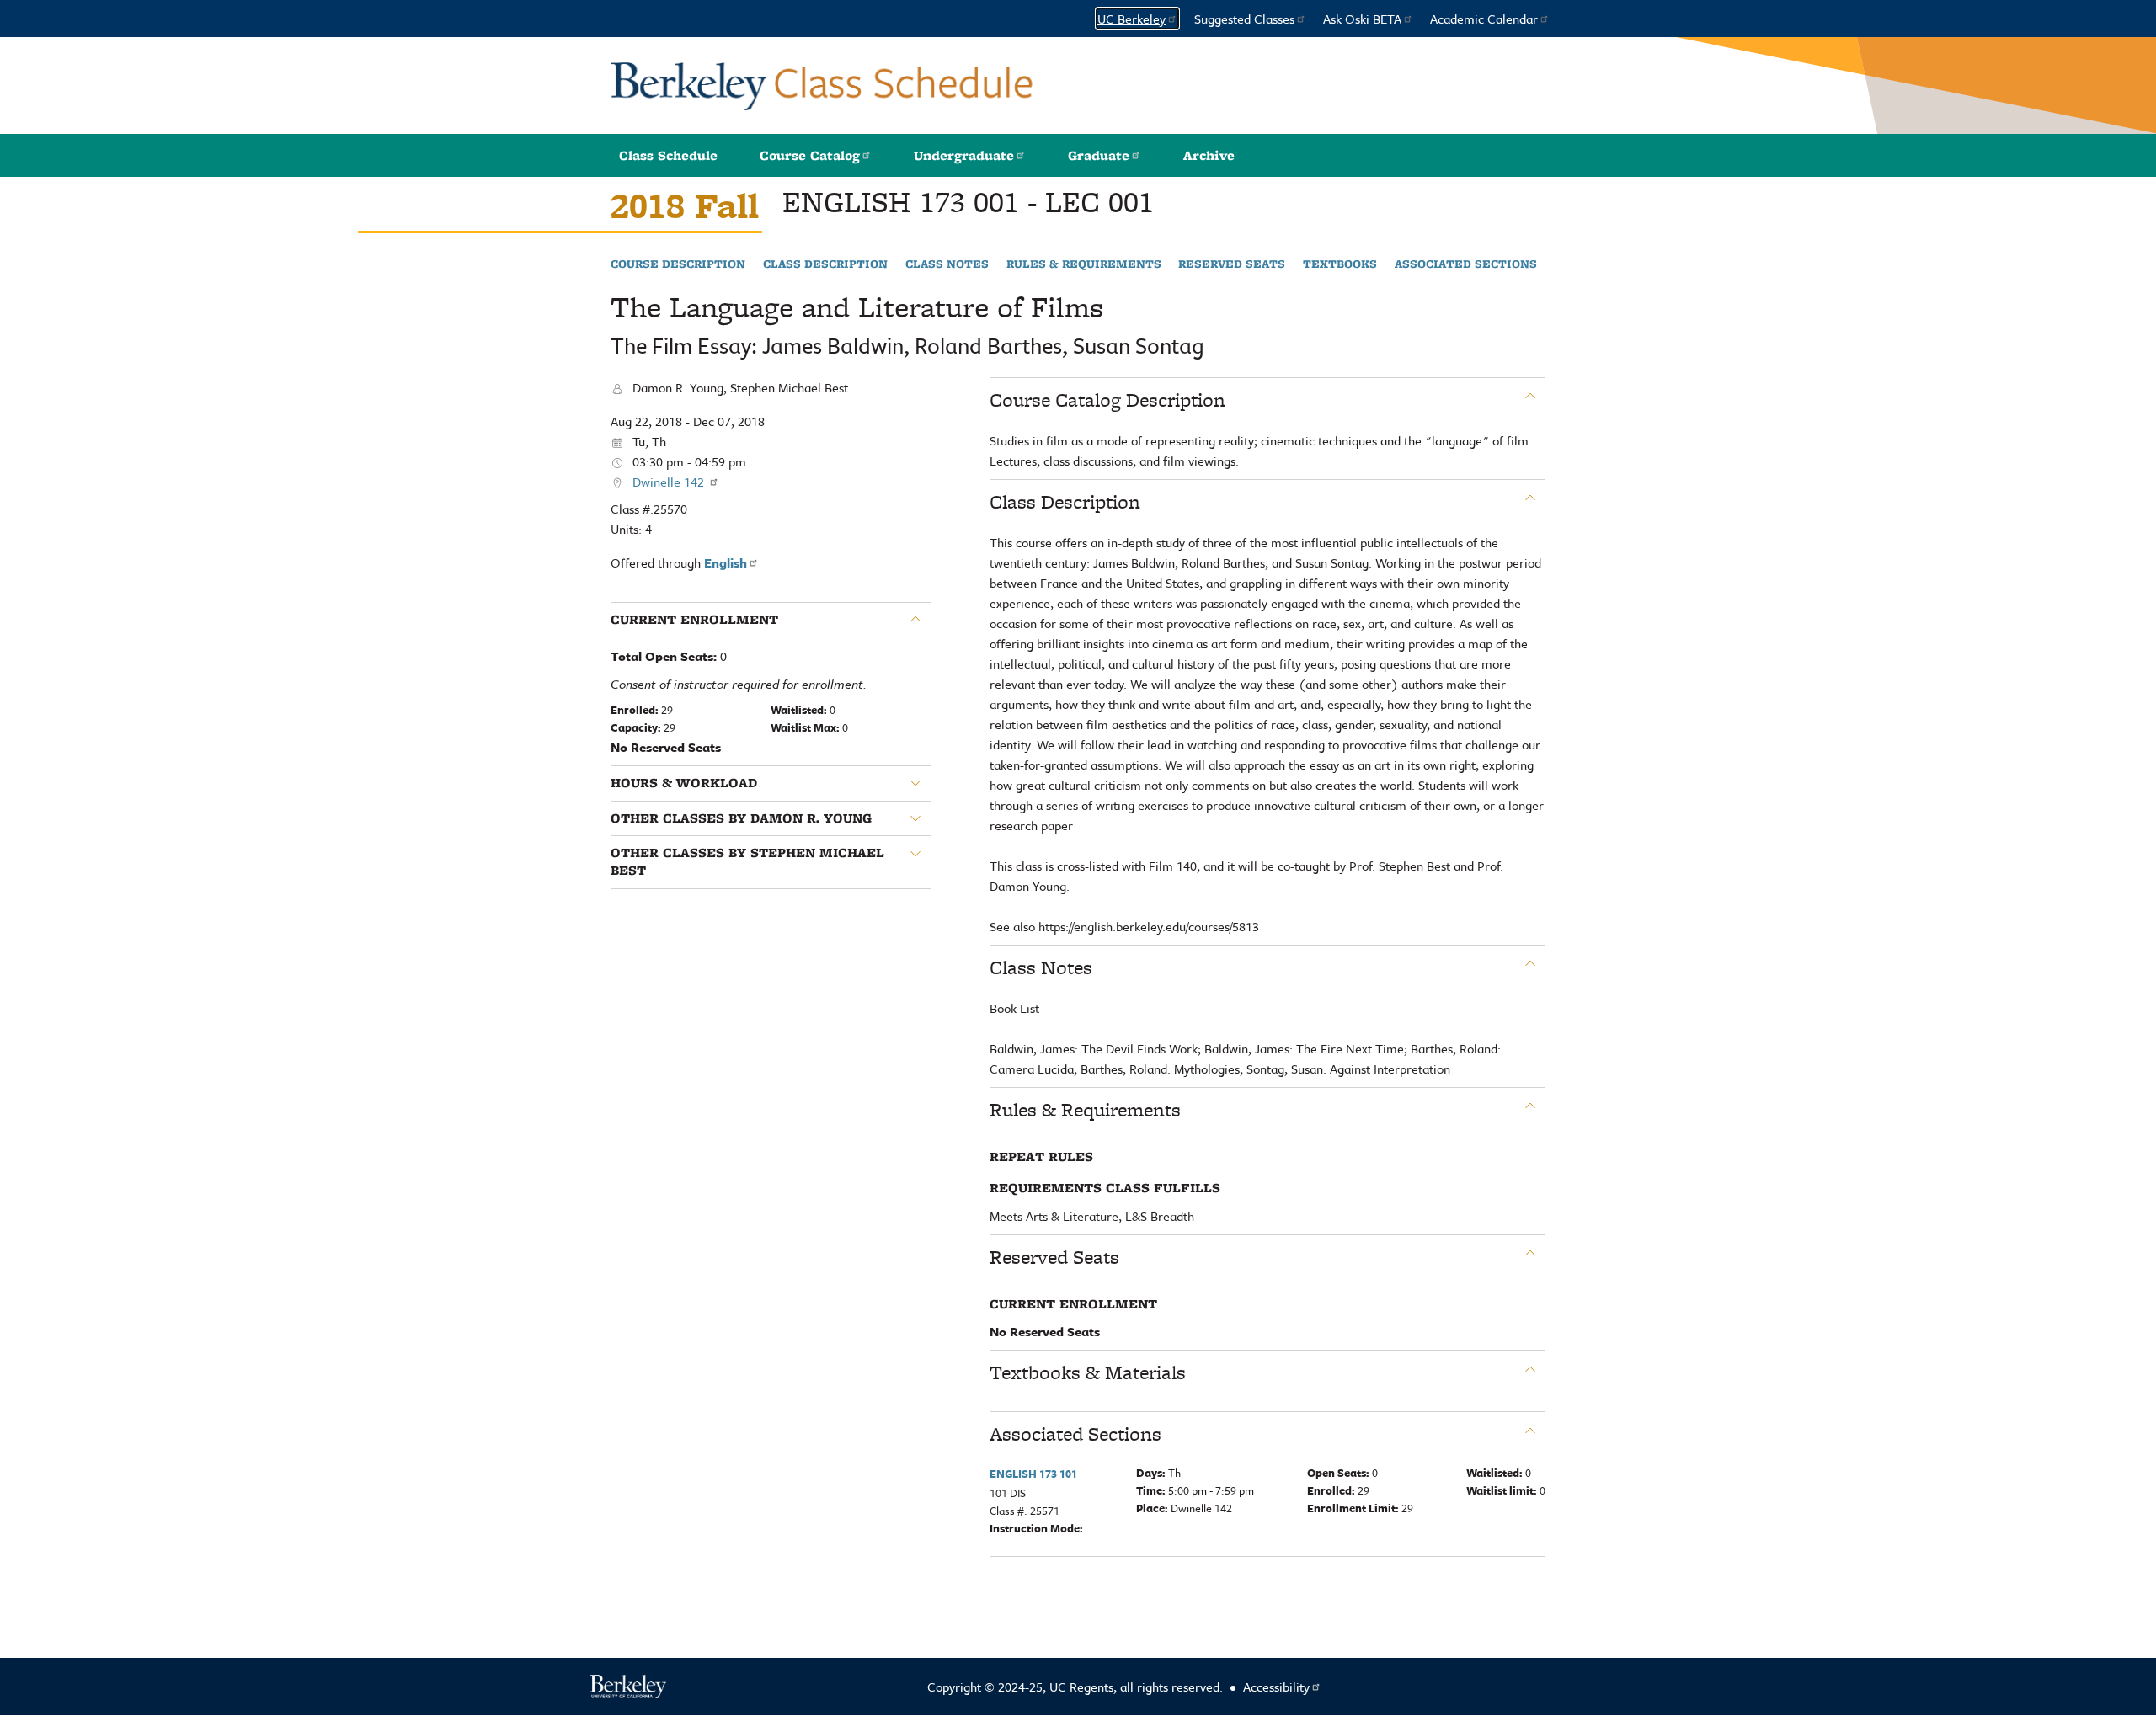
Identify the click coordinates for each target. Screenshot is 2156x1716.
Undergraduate (964, 155)
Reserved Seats (1232, 264)
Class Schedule (668, 155)
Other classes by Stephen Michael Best (747, 862)
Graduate (1099, 155)
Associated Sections (1466, 264)
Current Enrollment (694, 620)
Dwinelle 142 (670, 482)
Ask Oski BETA (1362, 19)
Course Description (678, 264)
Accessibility (1276, 1687)
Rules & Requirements (1084, 264)
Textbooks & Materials (1088, 1372)
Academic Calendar (1484, 19)
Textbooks (1340, 264)
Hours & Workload (684, 783)
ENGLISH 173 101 (1033, 1474)
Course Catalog (810, 155)
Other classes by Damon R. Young (741, 818)
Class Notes (947, 264)
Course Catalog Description (1107, 400)
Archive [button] (1209, 155)
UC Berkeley (1131, 19)
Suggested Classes (1244, 19)
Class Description (825, 264)
